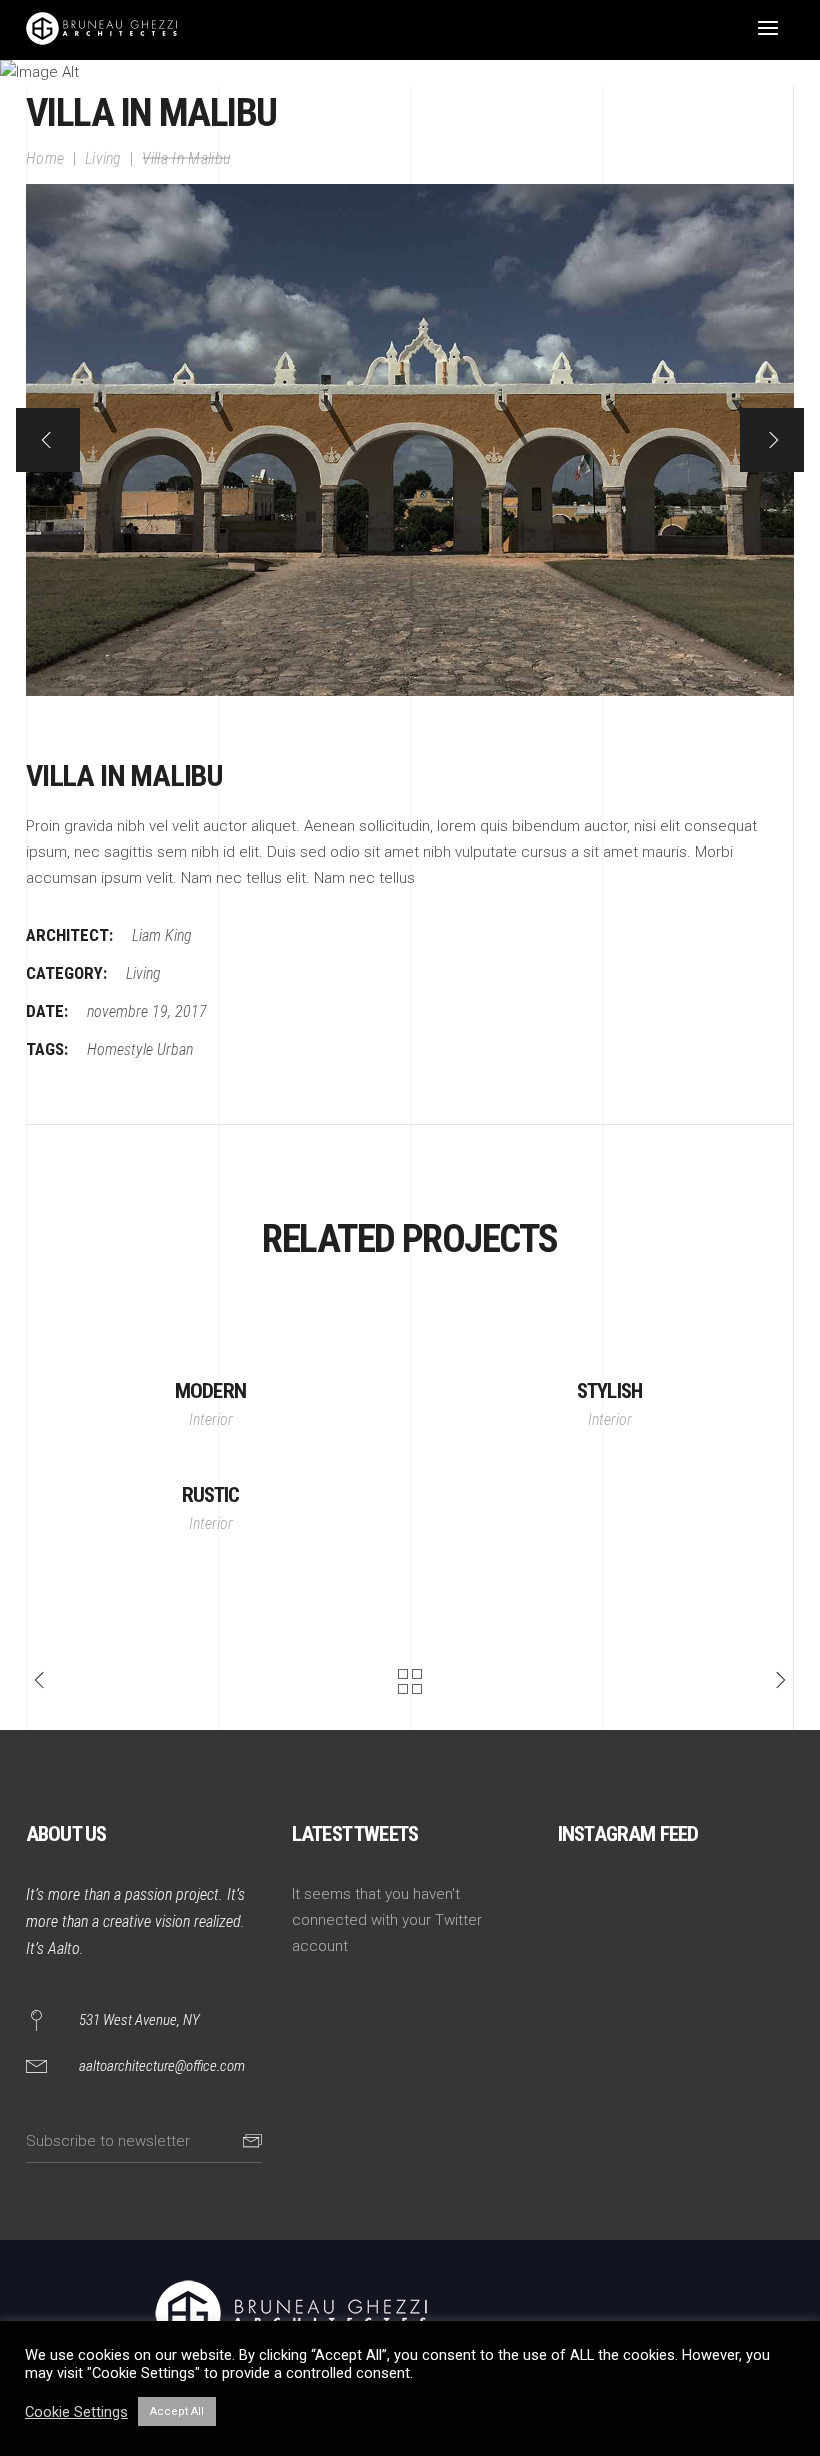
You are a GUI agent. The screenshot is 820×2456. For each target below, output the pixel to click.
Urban (175, 1049)
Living (103, 157)
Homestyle (120, 1049)
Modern (210, 1391)
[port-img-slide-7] (410, 440)
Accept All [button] (177, 2411)
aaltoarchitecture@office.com (162, 2066)
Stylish (609, 1391)
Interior (211, 1419)
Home (45, 157)
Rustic (211, 1495)
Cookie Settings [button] (76, 2412)
